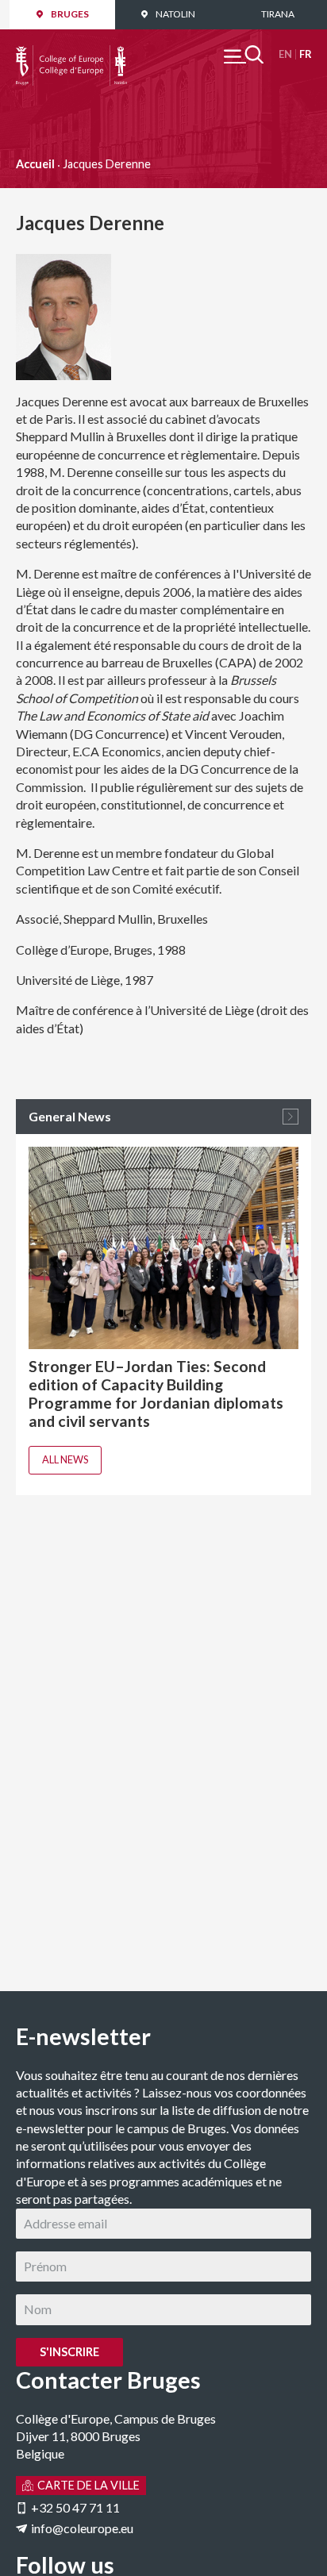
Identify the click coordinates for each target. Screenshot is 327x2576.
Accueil (35, 164)
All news (65, 1459)
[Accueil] (71, 54)
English (285, 54)
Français (305, 54)
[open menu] (244, 54)
